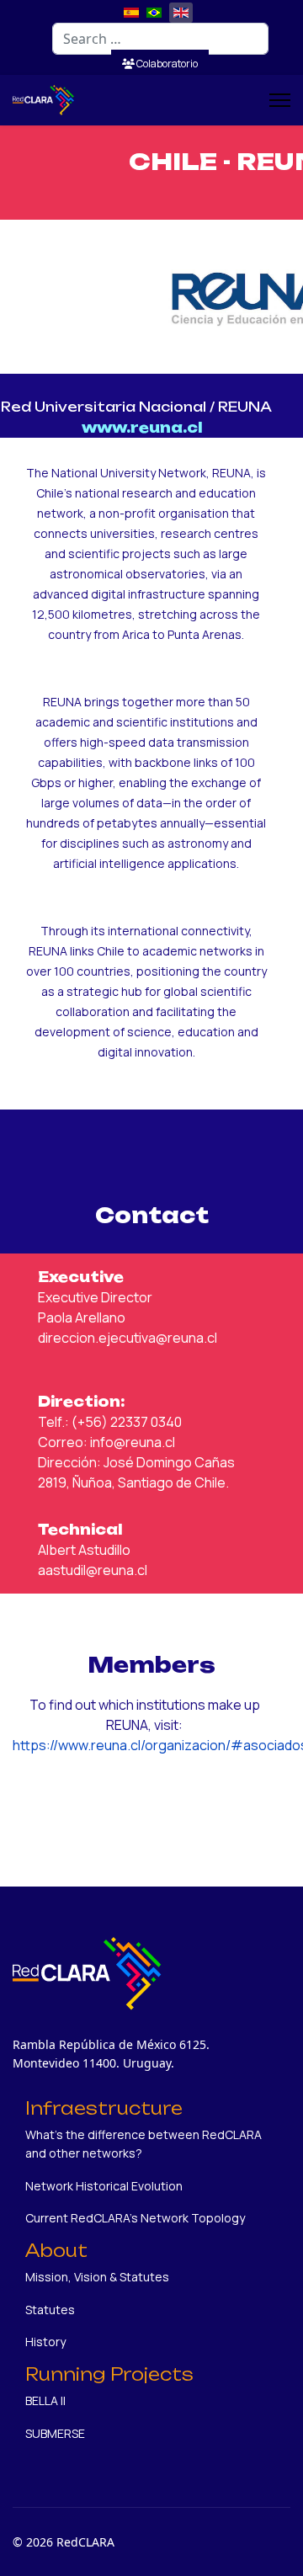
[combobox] (160, 39)
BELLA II (45, 2400)
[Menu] (280, 100)
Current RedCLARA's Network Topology (135, 2218)
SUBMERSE (55, 2433)
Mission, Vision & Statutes (97, 2277)
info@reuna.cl (133, 1442)
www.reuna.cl (142, 428)
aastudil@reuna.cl (93, 1570)
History (45, 2342)
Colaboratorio (166, 64)
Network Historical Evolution (104, 2186)
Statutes (50, 2310)
